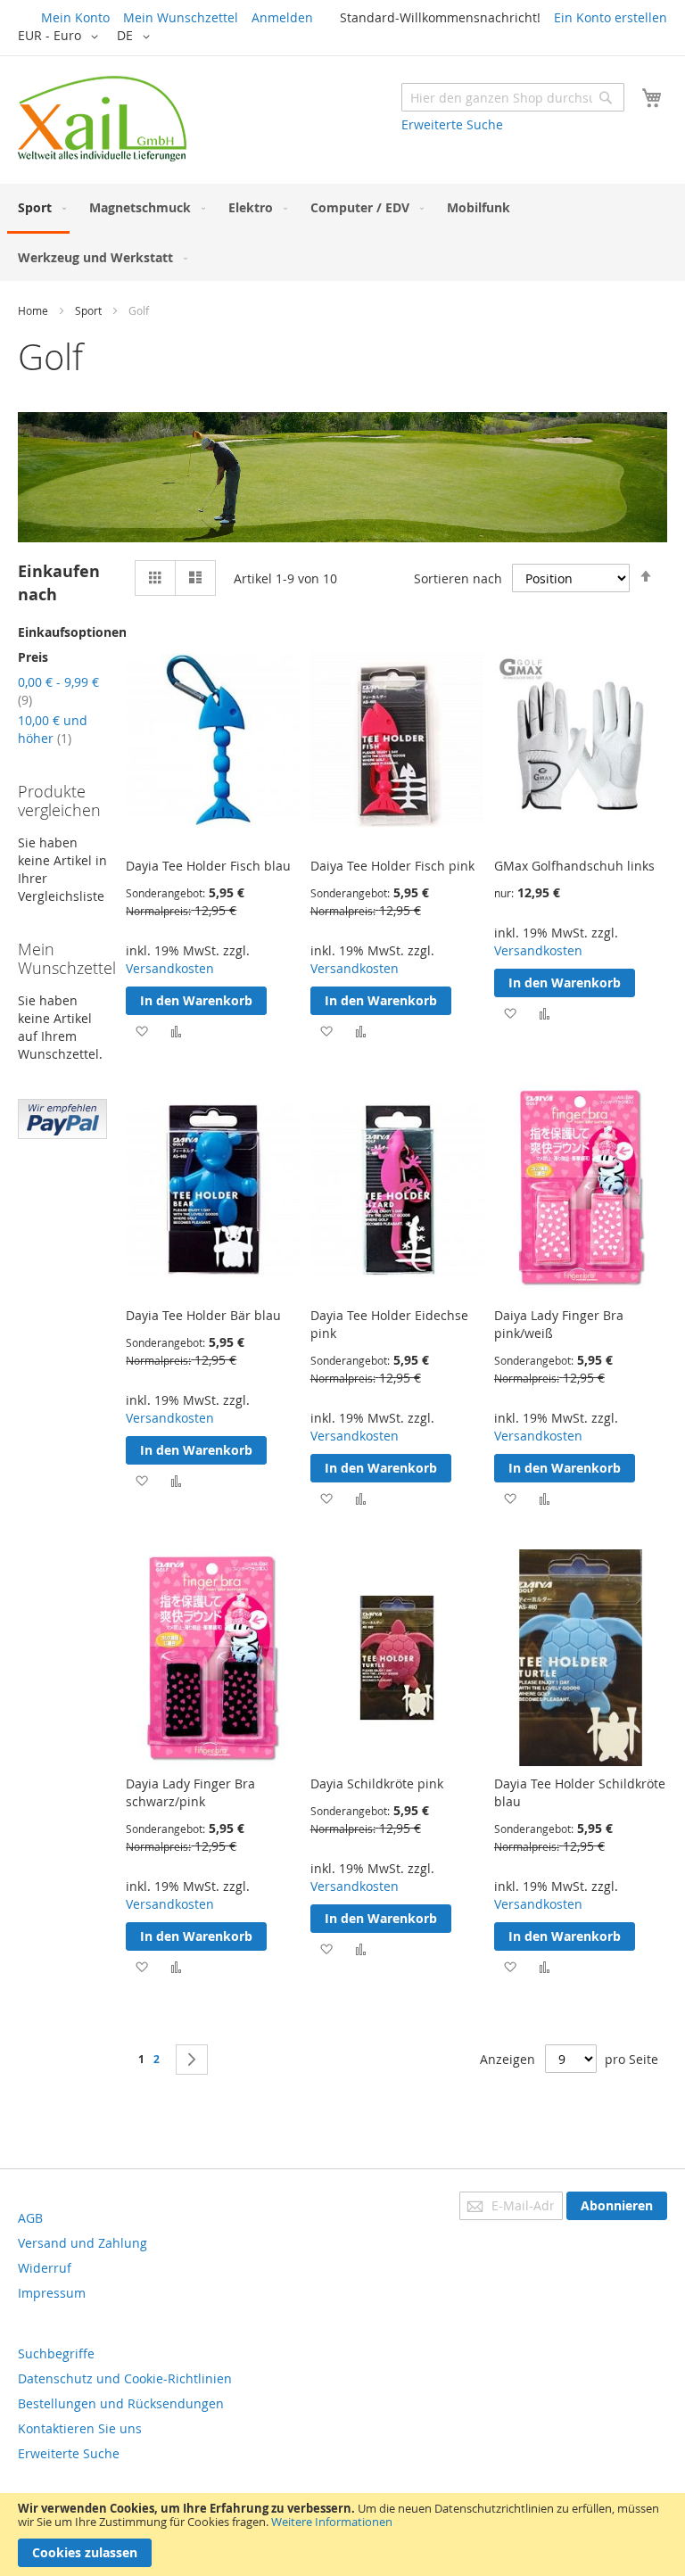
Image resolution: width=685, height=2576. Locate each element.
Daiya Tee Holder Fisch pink (392, 866)
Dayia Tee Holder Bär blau (203, 1315)
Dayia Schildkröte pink (377, 1783)
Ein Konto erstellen (611, 17)
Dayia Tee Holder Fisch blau (208, 866)
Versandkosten (170, 968)
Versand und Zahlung (83, 2243)
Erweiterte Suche (452, 124)
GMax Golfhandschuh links (574, 866)
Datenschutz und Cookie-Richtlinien (125, 2378)
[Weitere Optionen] (62, 1134)
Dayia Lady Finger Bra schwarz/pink (190, 1792)
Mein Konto (75, 17)
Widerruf (45, 2268)
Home (33, 310)
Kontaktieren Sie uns (80, 2428)
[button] (61, 37)
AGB (30, 2218)
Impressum (52, 2293)
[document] (342, 2535)
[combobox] (513, 97)
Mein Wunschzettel (181, 17)
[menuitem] (38, 209)
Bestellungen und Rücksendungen (121, 2403)
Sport (88, 310)
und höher (53, 729)
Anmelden (282, 17)
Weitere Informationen (332, 2522)
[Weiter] (192, 2060)
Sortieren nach (458, 578)
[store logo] (102, 119)
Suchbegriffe (56, 2353)
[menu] (342, 232)
